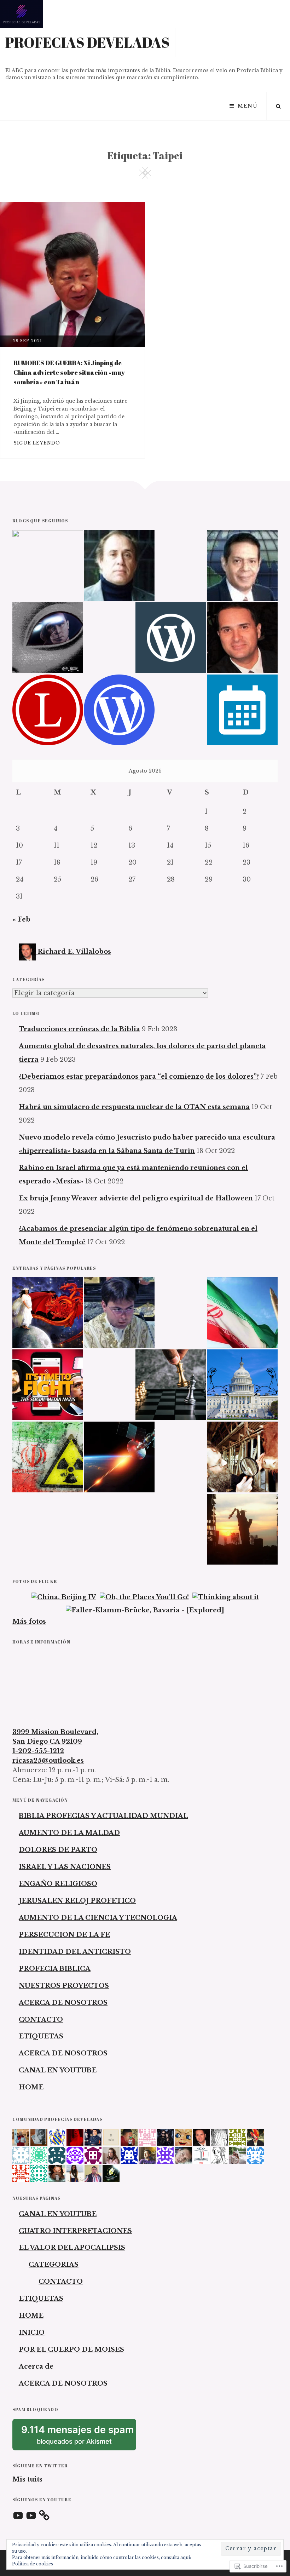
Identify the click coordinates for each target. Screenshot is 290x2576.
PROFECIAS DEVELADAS (88, 42)
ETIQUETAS (41, 2036)
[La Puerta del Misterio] (48, 638)
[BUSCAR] (278, 106)
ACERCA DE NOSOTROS (63, 2003)
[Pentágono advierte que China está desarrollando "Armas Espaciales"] (119, 1457)
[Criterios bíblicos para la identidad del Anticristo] (171, 1385)
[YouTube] (18, 2516)
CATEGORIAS (54, 2265)
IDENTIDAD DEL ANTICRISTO (75, 1952)
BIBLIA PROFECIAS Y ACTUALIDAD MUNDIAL (103, 1816)
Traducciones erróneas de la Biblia (79, 1029)
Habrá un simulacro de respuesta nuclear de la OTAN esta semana (134, 1107)
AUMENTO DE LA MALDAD (69, 1833)
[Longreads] (48, 710)
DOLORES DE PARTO (58, 1850)
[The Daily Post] (242, 710)
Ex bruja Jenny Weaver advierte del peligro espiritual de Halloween (136, 1198)
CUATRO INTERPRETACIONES (75, 2231)
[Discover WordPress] (171, 638)
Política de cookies (33, 2564)
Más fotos (29, 1622)
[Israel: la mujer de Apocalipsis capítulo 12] (48, 1313)
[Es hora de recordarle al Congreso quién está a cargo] (242, 1385)
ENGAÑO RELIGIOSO (58, 1884)
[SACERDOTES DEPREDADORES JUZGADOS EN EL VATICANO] (119, 1313)
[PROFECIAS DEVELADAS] (48, 566)
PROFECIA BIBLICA (55, 1969)
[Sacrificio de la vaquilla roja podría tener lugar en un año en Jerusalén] (242, 1457)
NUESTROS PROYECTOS (64, 1986)
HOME (31, 2087)
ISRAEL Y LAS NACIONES (65, 1867)
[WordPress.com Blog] (119, 710)
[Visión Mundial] (242, 566)
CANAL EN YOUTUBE (58, 2070)
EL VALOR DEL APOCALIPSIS (72, 2248)
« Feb (21, 919)
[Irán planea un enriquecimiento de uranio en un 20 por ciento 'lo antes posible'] (48, 1457)
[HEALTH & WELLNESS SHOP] (242, 638)
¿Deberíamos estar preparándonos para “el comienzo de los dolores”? (139, 1077)
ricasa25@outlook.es (48, 1761)
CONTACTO (41, 2020)
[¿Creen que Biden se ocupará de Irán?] (242, 1313)
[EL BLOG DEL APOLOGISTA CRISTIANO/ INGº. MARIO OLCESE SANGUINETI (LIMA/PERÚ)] (119, 566)
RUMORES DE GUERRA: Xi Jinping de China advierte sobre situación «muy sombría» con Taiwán (69, 372)
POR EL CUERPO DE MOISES (71, 2350)
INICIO (32, 2333)
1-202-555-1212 (38, 1751)
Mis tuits (27, 2479)
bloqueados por (79, 2437)
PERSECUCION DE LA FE (64, 1935)
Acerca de (36, 2366)
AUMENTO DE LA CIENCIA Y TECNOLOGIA (98, 1918)
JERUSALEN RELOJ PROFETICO (77, 1901)
